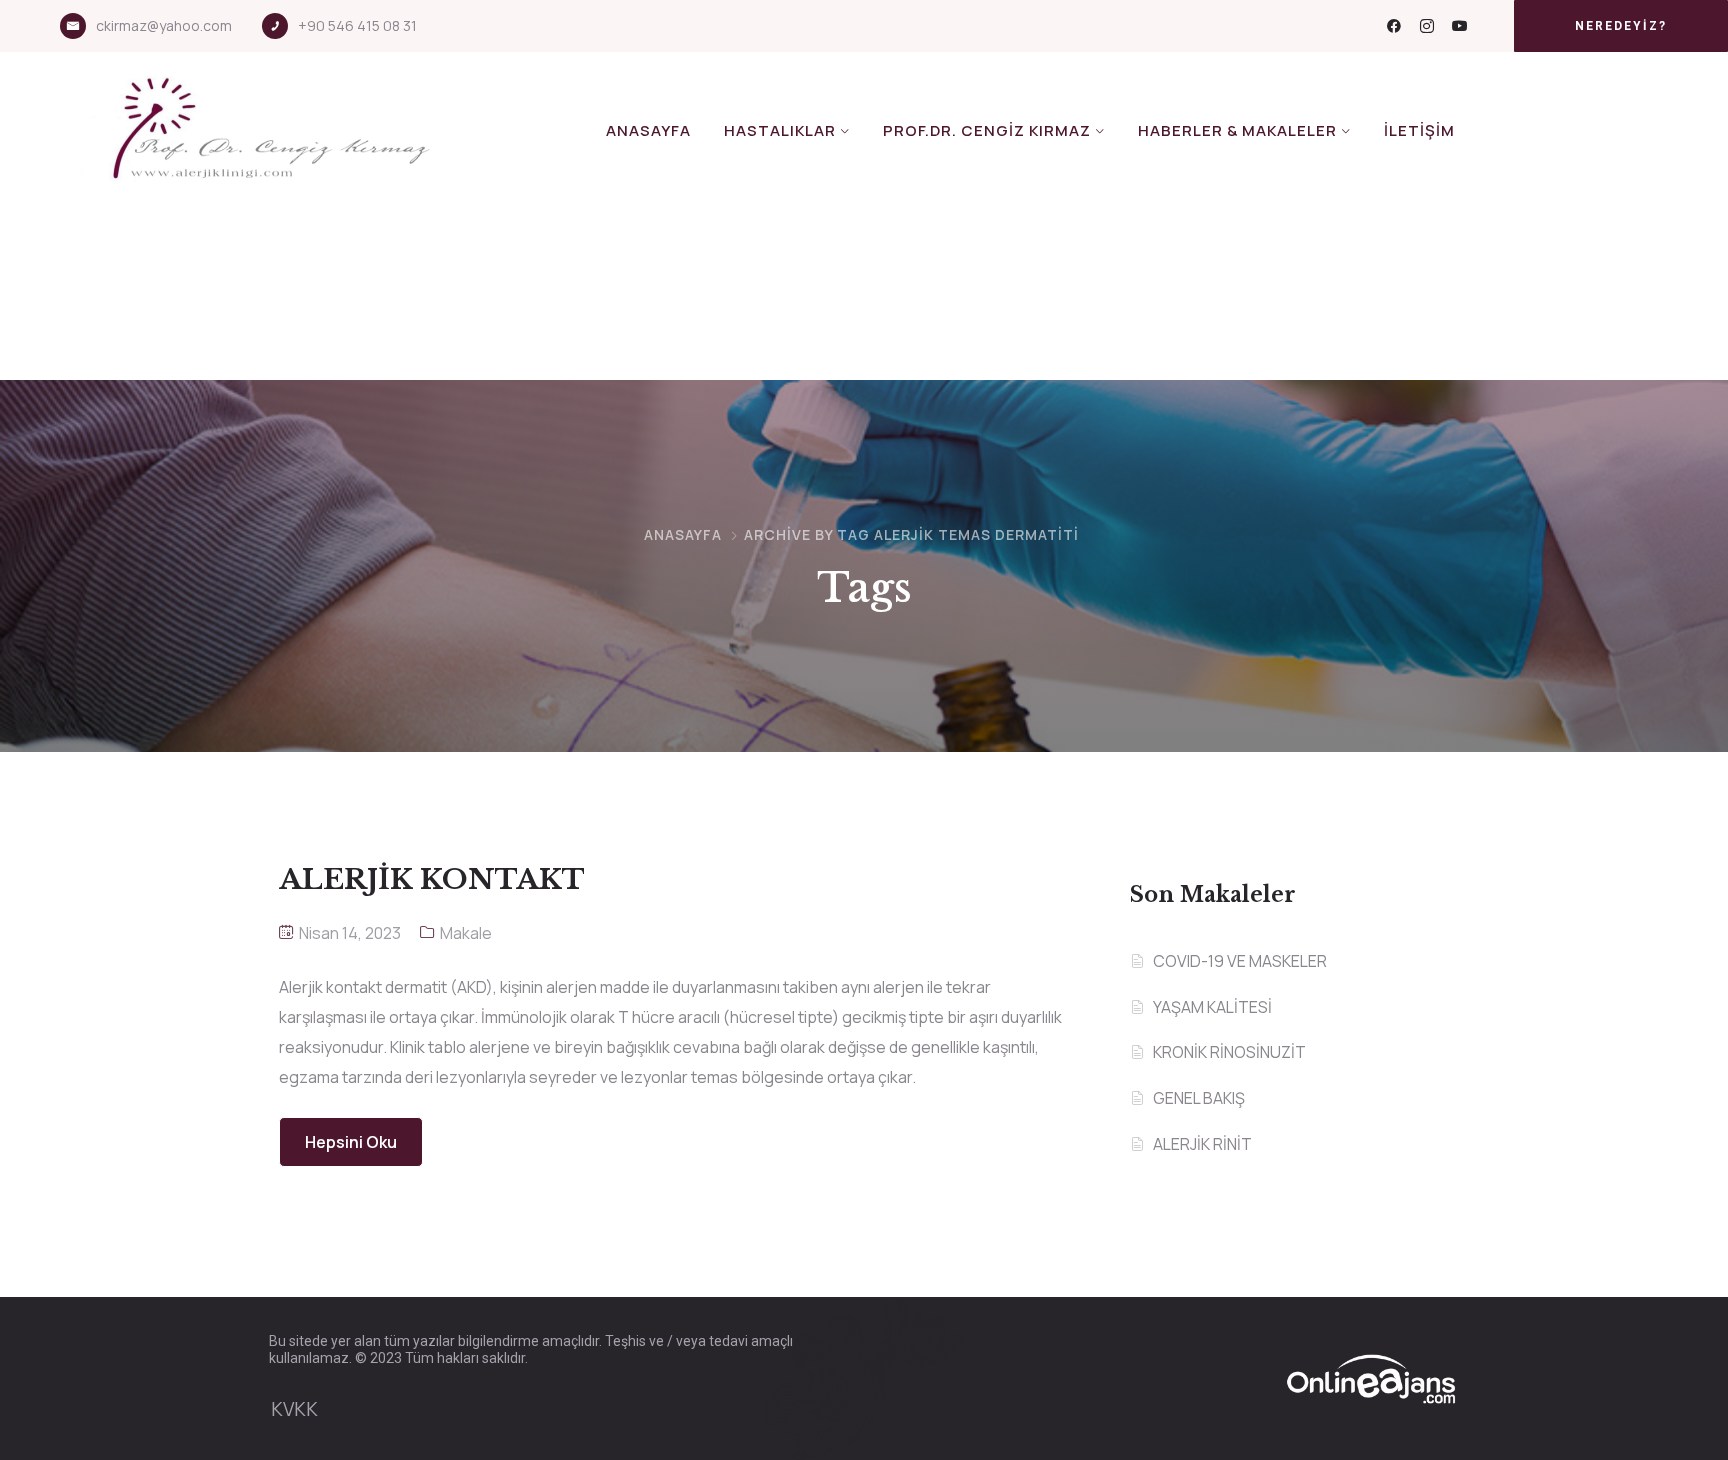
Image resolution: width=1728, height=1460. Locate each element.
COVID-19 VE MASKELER (1240, 961)
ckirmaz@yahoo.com (164, 25)
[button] (1621, 26)
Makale (466, 933)
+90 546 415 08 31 (357, 25)
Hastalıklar (780, 130)
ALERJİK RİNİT (1202, 1144)
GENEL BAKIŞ (1199, 1098)
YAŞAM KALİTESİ (1212, 1007)
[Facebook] (1394, 26)
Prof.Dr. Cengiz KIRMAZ (987, 130)
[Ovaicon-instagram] (1427, 26)
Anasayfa (648, 130)
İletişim (1419, 130)
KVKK (294, 1409)
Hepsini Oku (351, 1142)
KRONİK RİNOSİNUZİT (1229, 1052)
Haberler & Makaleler (1237, 130)
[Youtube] (1460, 26)
